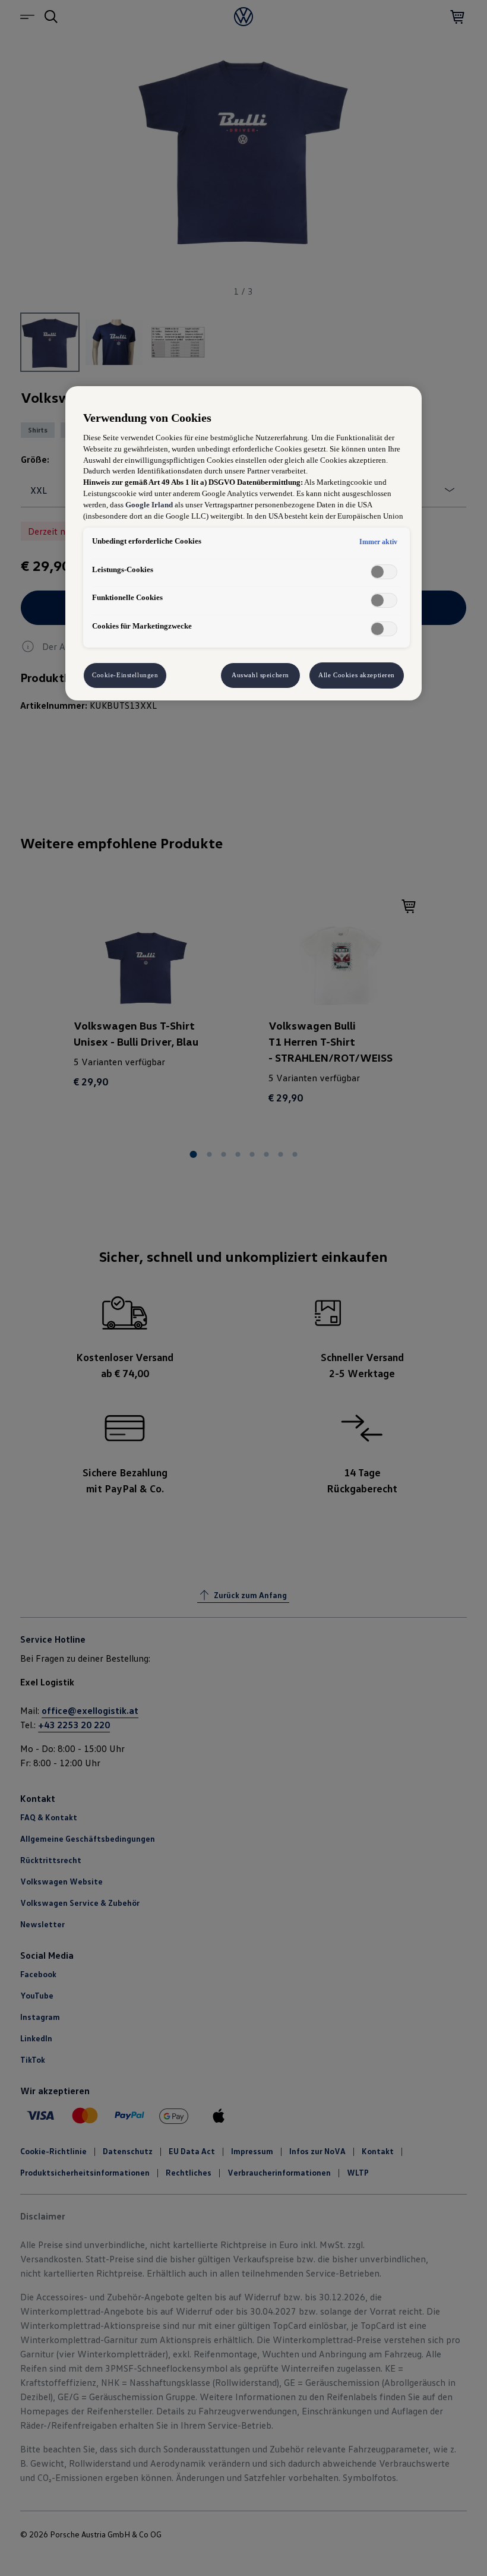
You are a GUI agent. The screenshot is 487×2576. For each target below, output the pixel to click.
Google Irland (149, 505)
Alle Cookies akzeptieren (357, 675)
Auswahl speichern (260, 675)
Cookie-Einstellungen (125, 675)
